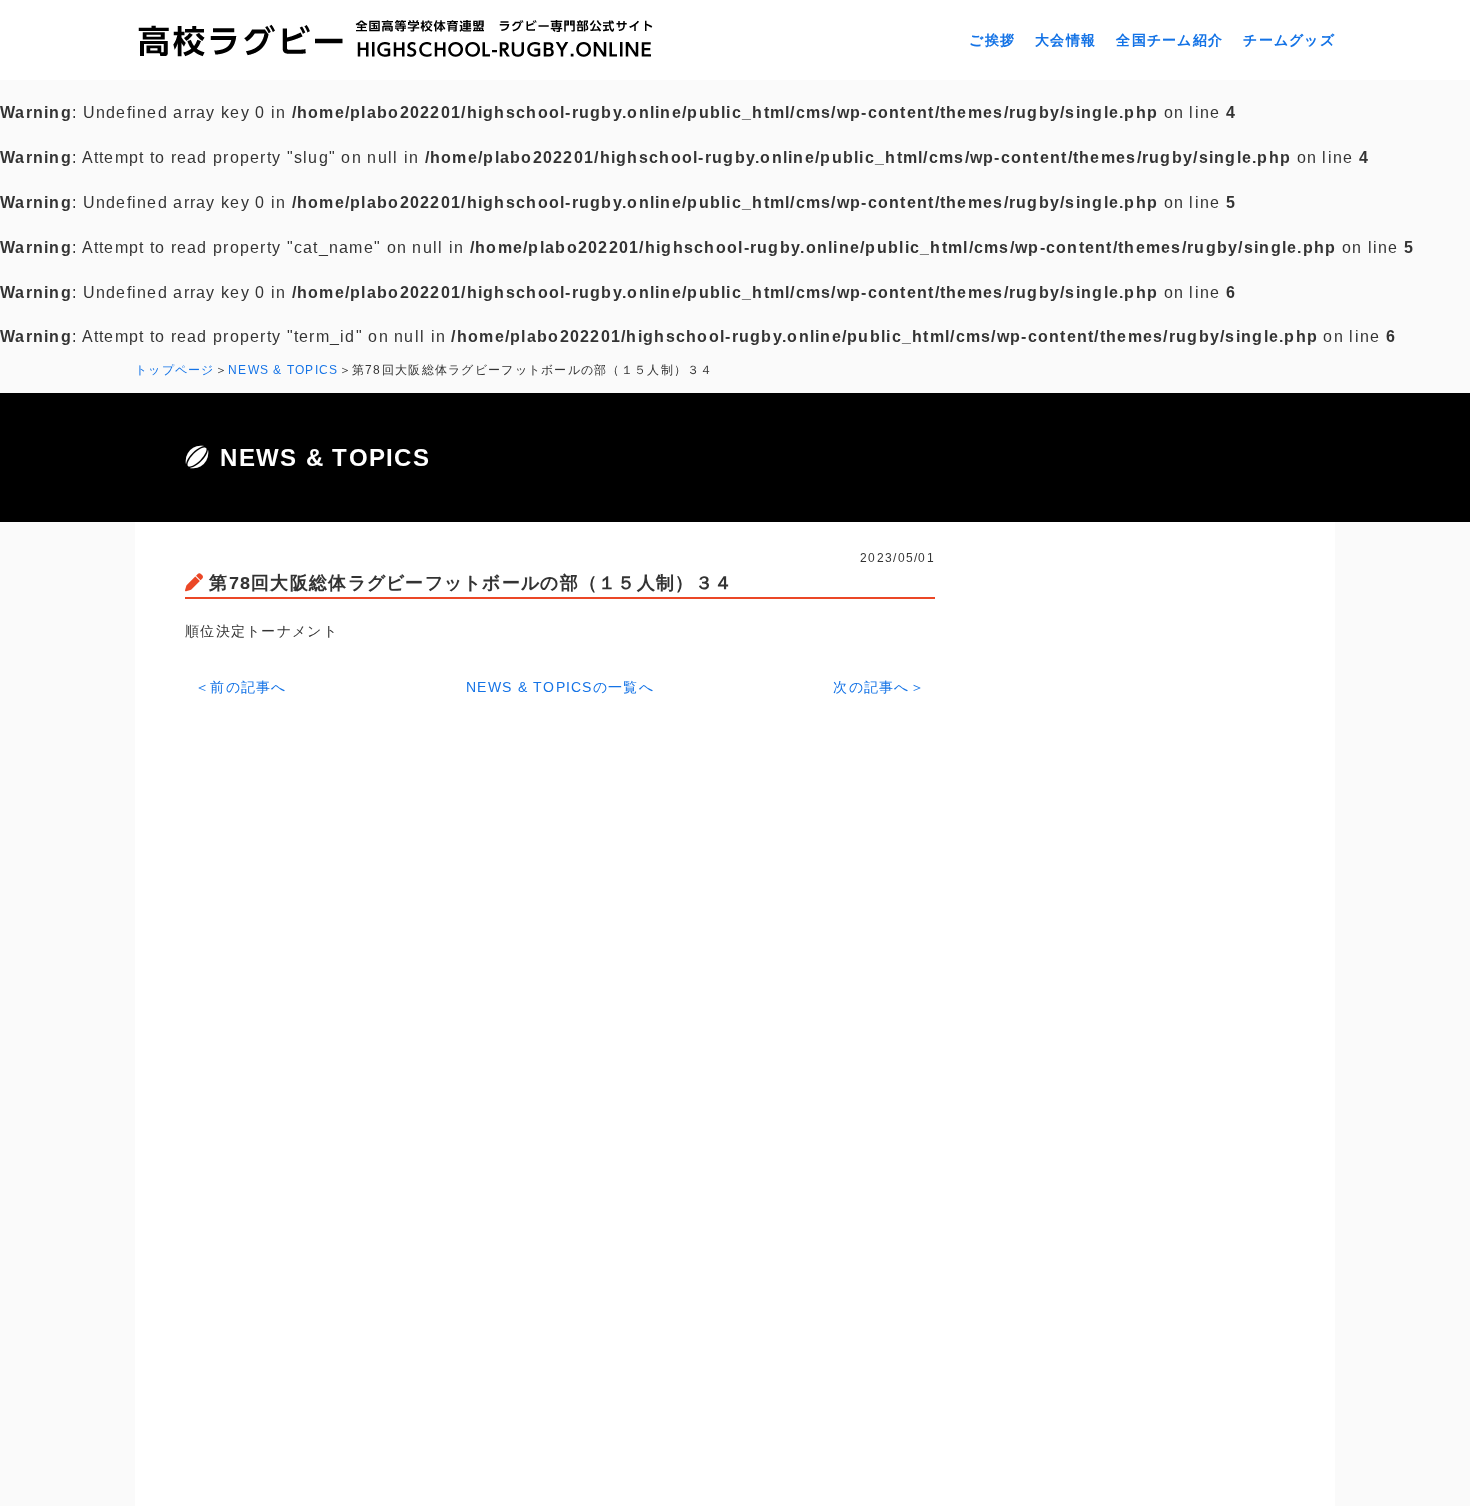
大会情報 (1065, 40)
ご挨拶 (992, 40)
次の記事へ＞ (879, 687)
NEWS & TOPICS (283, 370)
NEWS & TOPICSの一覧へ (560, 687)
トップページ (175, 370)
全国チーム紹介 (1169, 40)
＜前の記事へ (241, 687)
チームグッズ (1289, 40)
